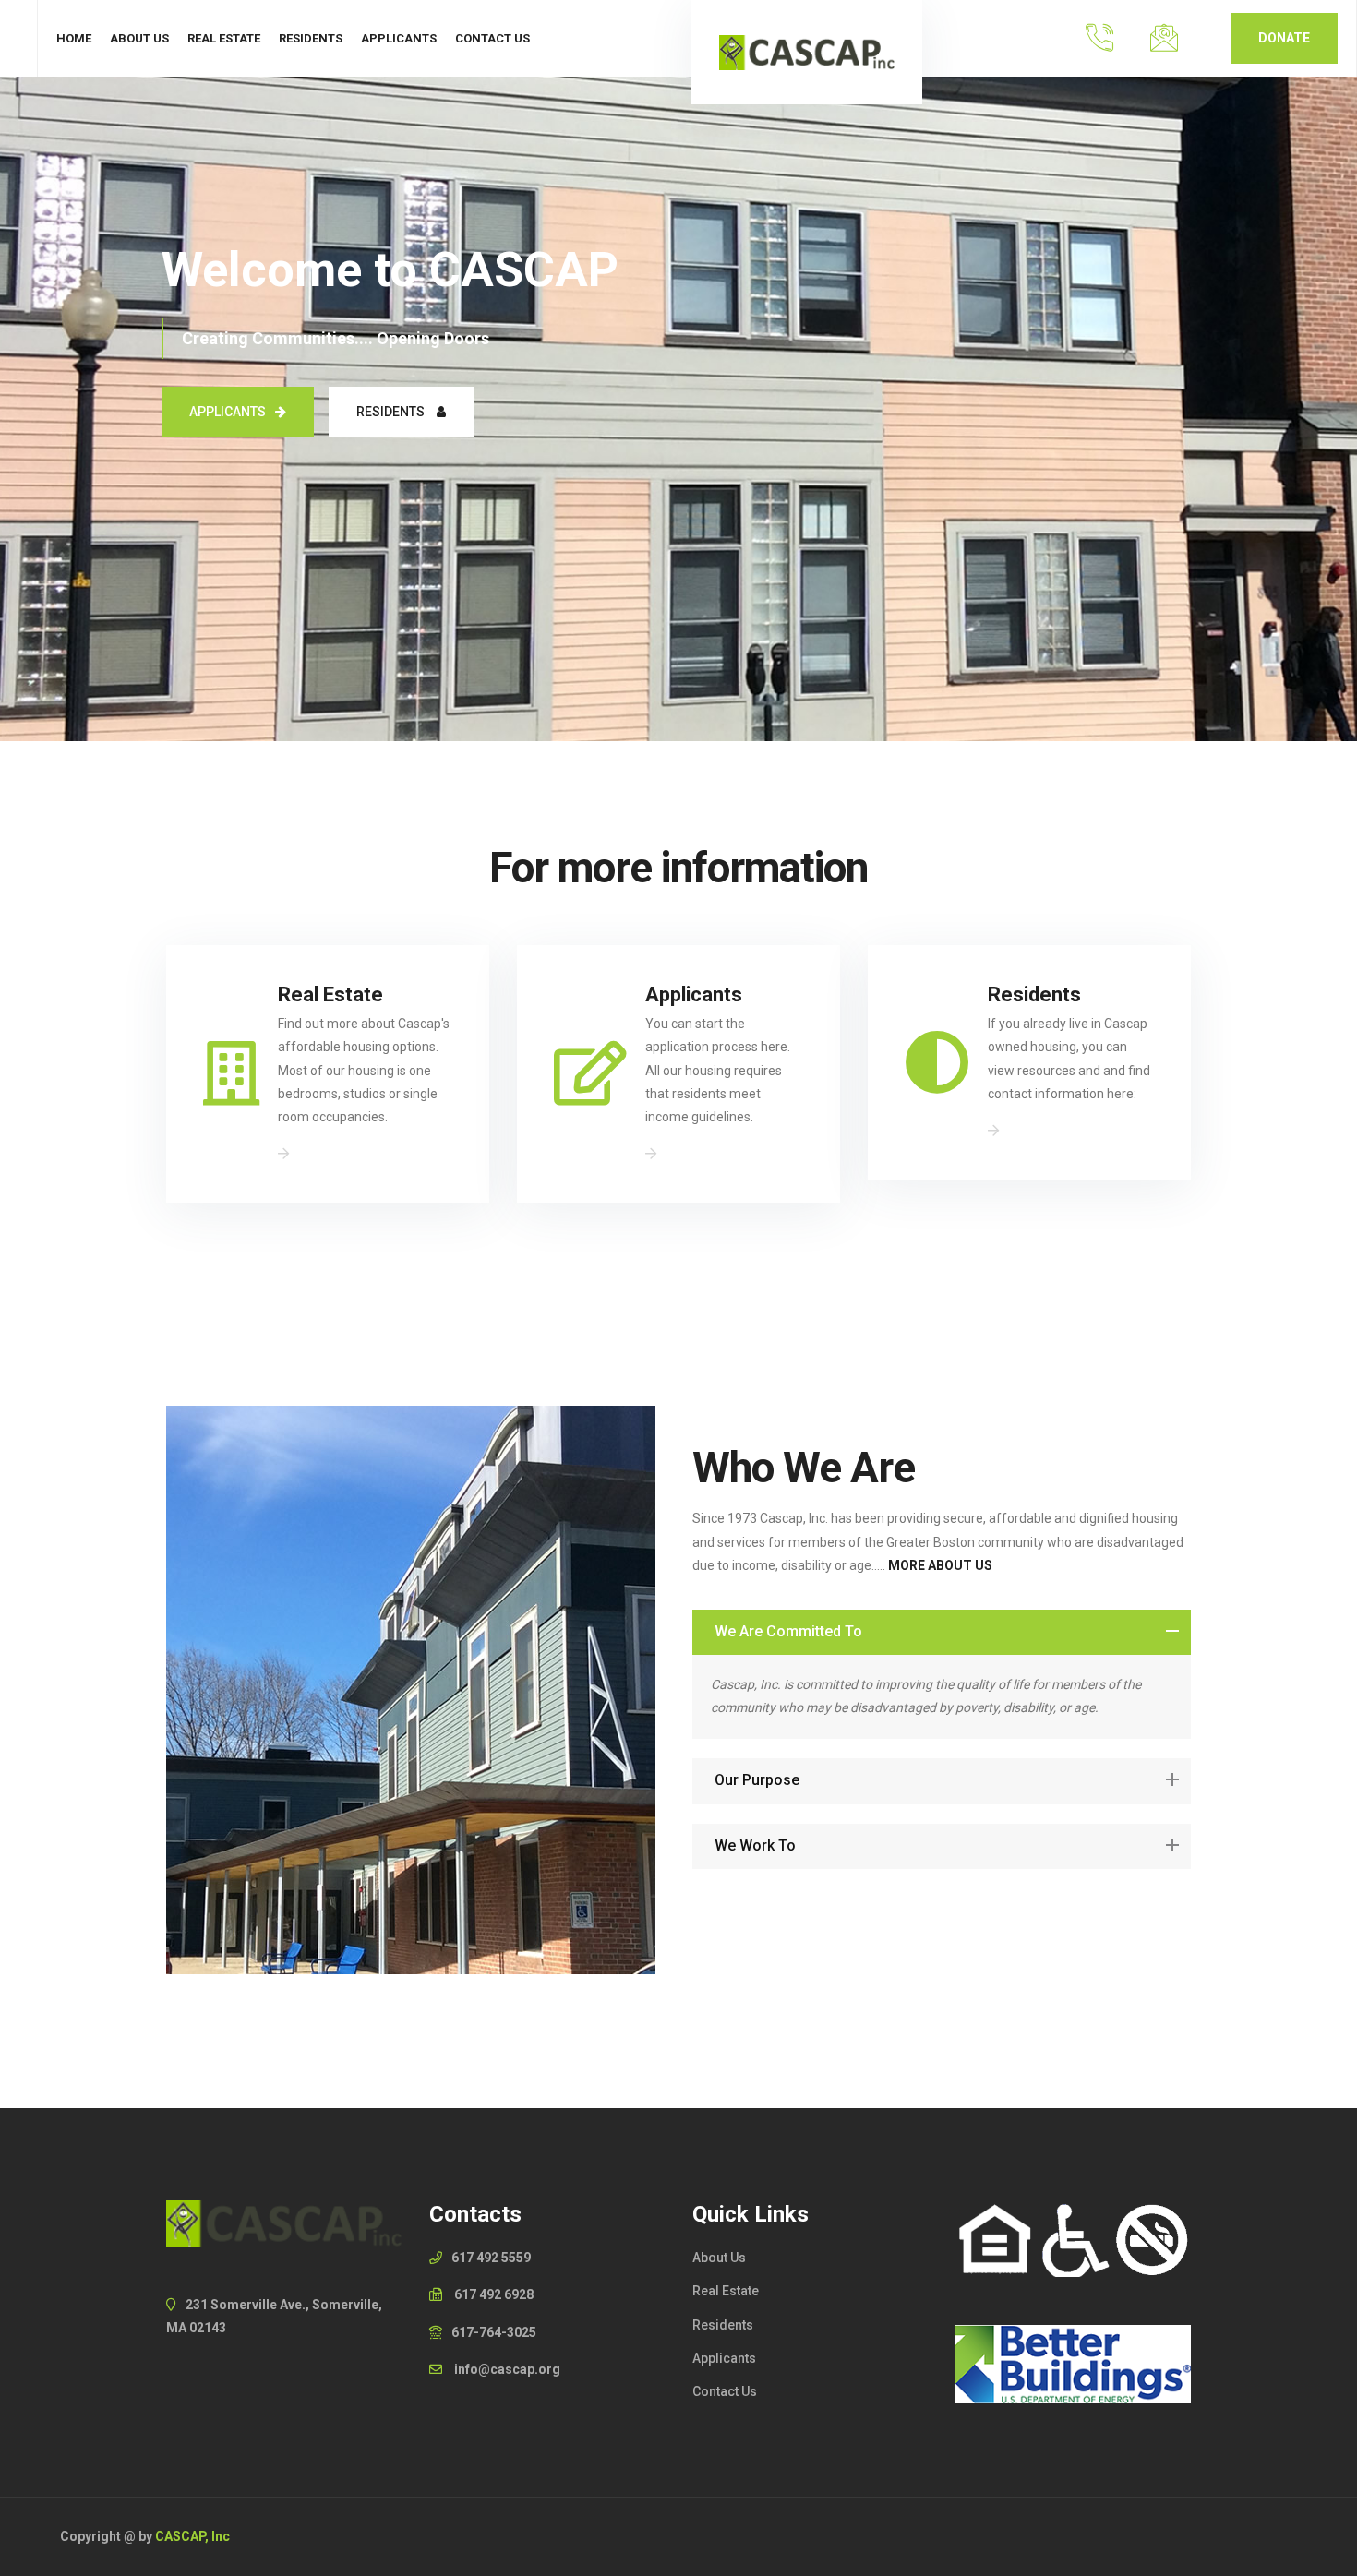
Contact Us (492, 38)
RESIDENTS (392, 412)
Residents (311, 38)
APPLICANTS (228, 412)
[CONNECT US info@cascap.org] (1164, 38)
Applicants (399, 38)
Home (74, 38)
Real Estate (224, 38)
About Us (139, 38)
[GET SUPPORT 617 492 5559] (1099, 38)
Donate (1284, 38)
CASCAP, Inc (192, 2536)
